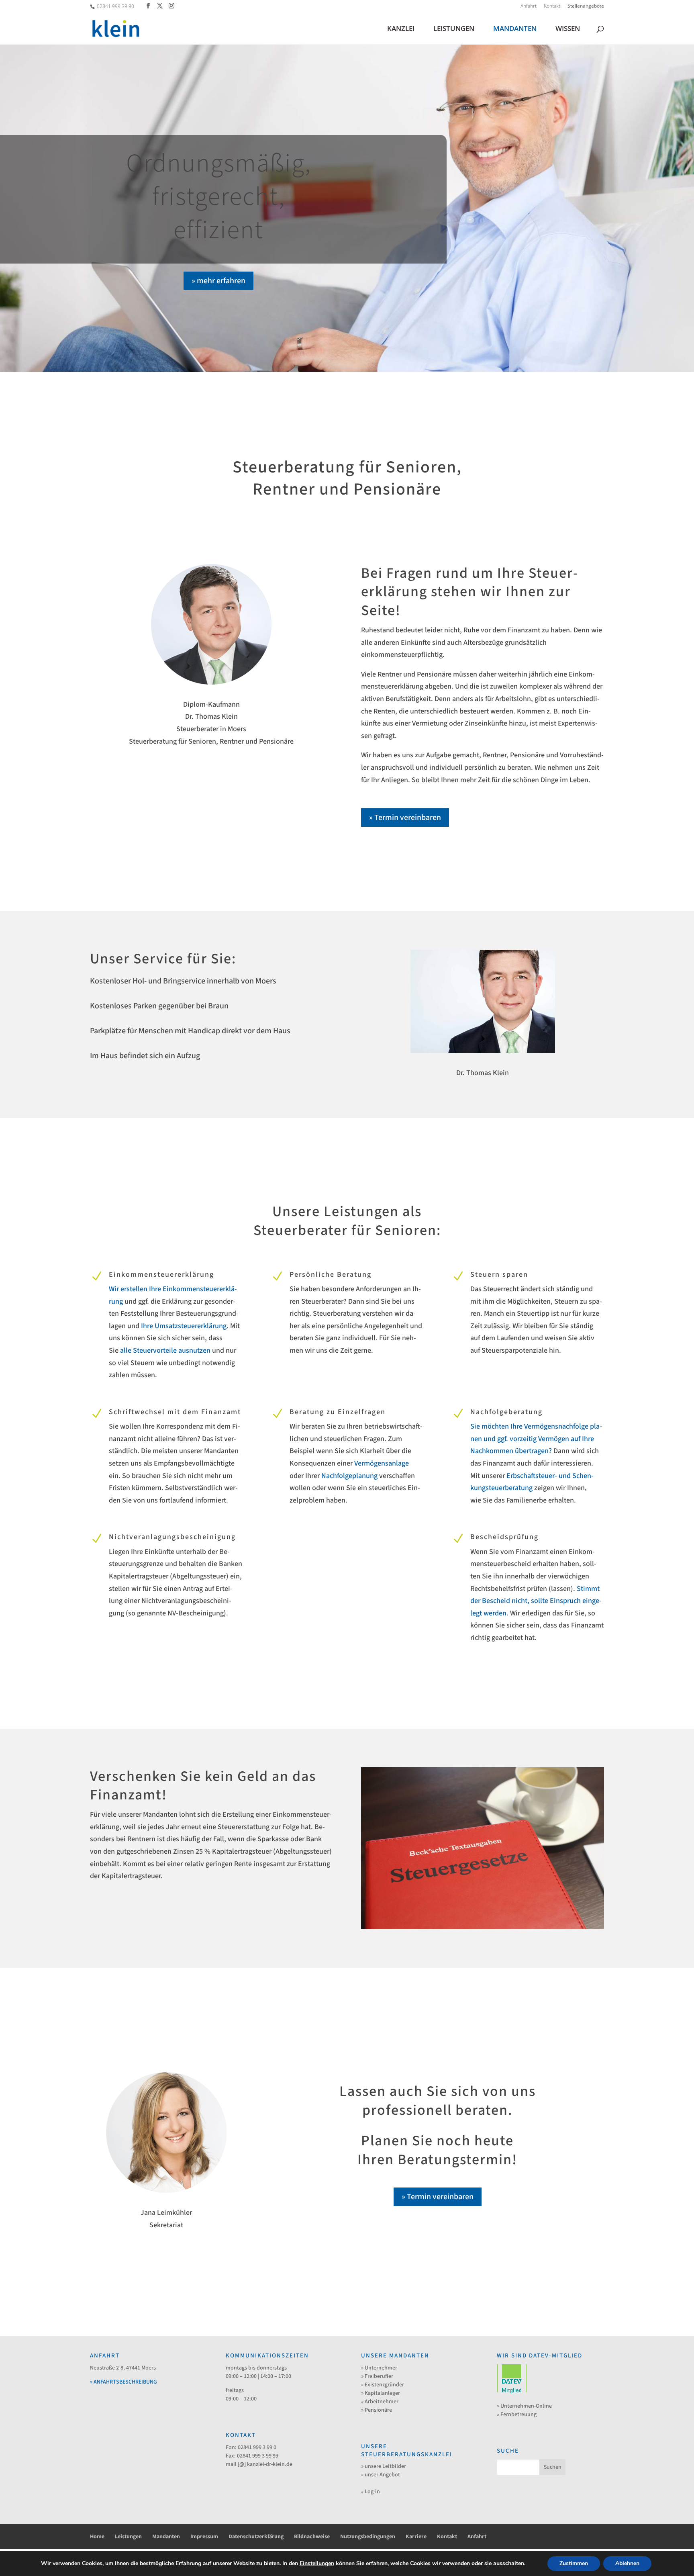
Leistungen (128, 2537)
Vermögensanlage (382, 1463)
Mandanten (166, 2537)
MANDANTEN (515, 29)
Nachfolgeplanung (349, 1476)
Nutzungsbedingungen (368, 2537)
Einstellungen (317, 2564)
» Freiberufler (377, 2376)
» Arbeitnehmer (380, 2402)
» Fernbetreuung (517, 2414)
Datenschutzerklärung (256, 2537)
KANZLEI (401, 29)
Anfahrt (529, 6)
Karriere (416, 2537)
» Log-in (370, 2492)
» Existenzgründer (383, 2385)
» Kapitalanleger (381, 2393)
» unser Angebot (381, 2475)
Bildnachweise (312, 2537)
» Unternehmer (379, 2368)
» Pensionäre (377, 2410)
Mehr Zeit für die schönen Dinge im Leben (218, 197)
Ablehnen (627, 2563)
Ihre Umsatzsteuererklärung (184, 1326)
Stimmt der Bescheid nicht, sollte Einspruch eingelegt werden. (536, 1601)
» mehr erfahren (218, 281)
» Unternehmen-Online (524, 2406)
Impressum (204, 2537)
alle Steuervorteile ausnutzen (165, 1350)
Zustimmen (574, 2563)
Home (97, 2537)
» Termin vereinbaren (405, 818)
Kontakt (552, 6)
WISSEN (568, 29)
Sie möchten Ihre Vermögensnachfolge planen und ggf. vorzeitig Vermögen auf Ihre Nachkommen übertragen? (536, 1439)
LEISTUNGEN (454, 29)
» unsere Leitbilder (384, 2466)
